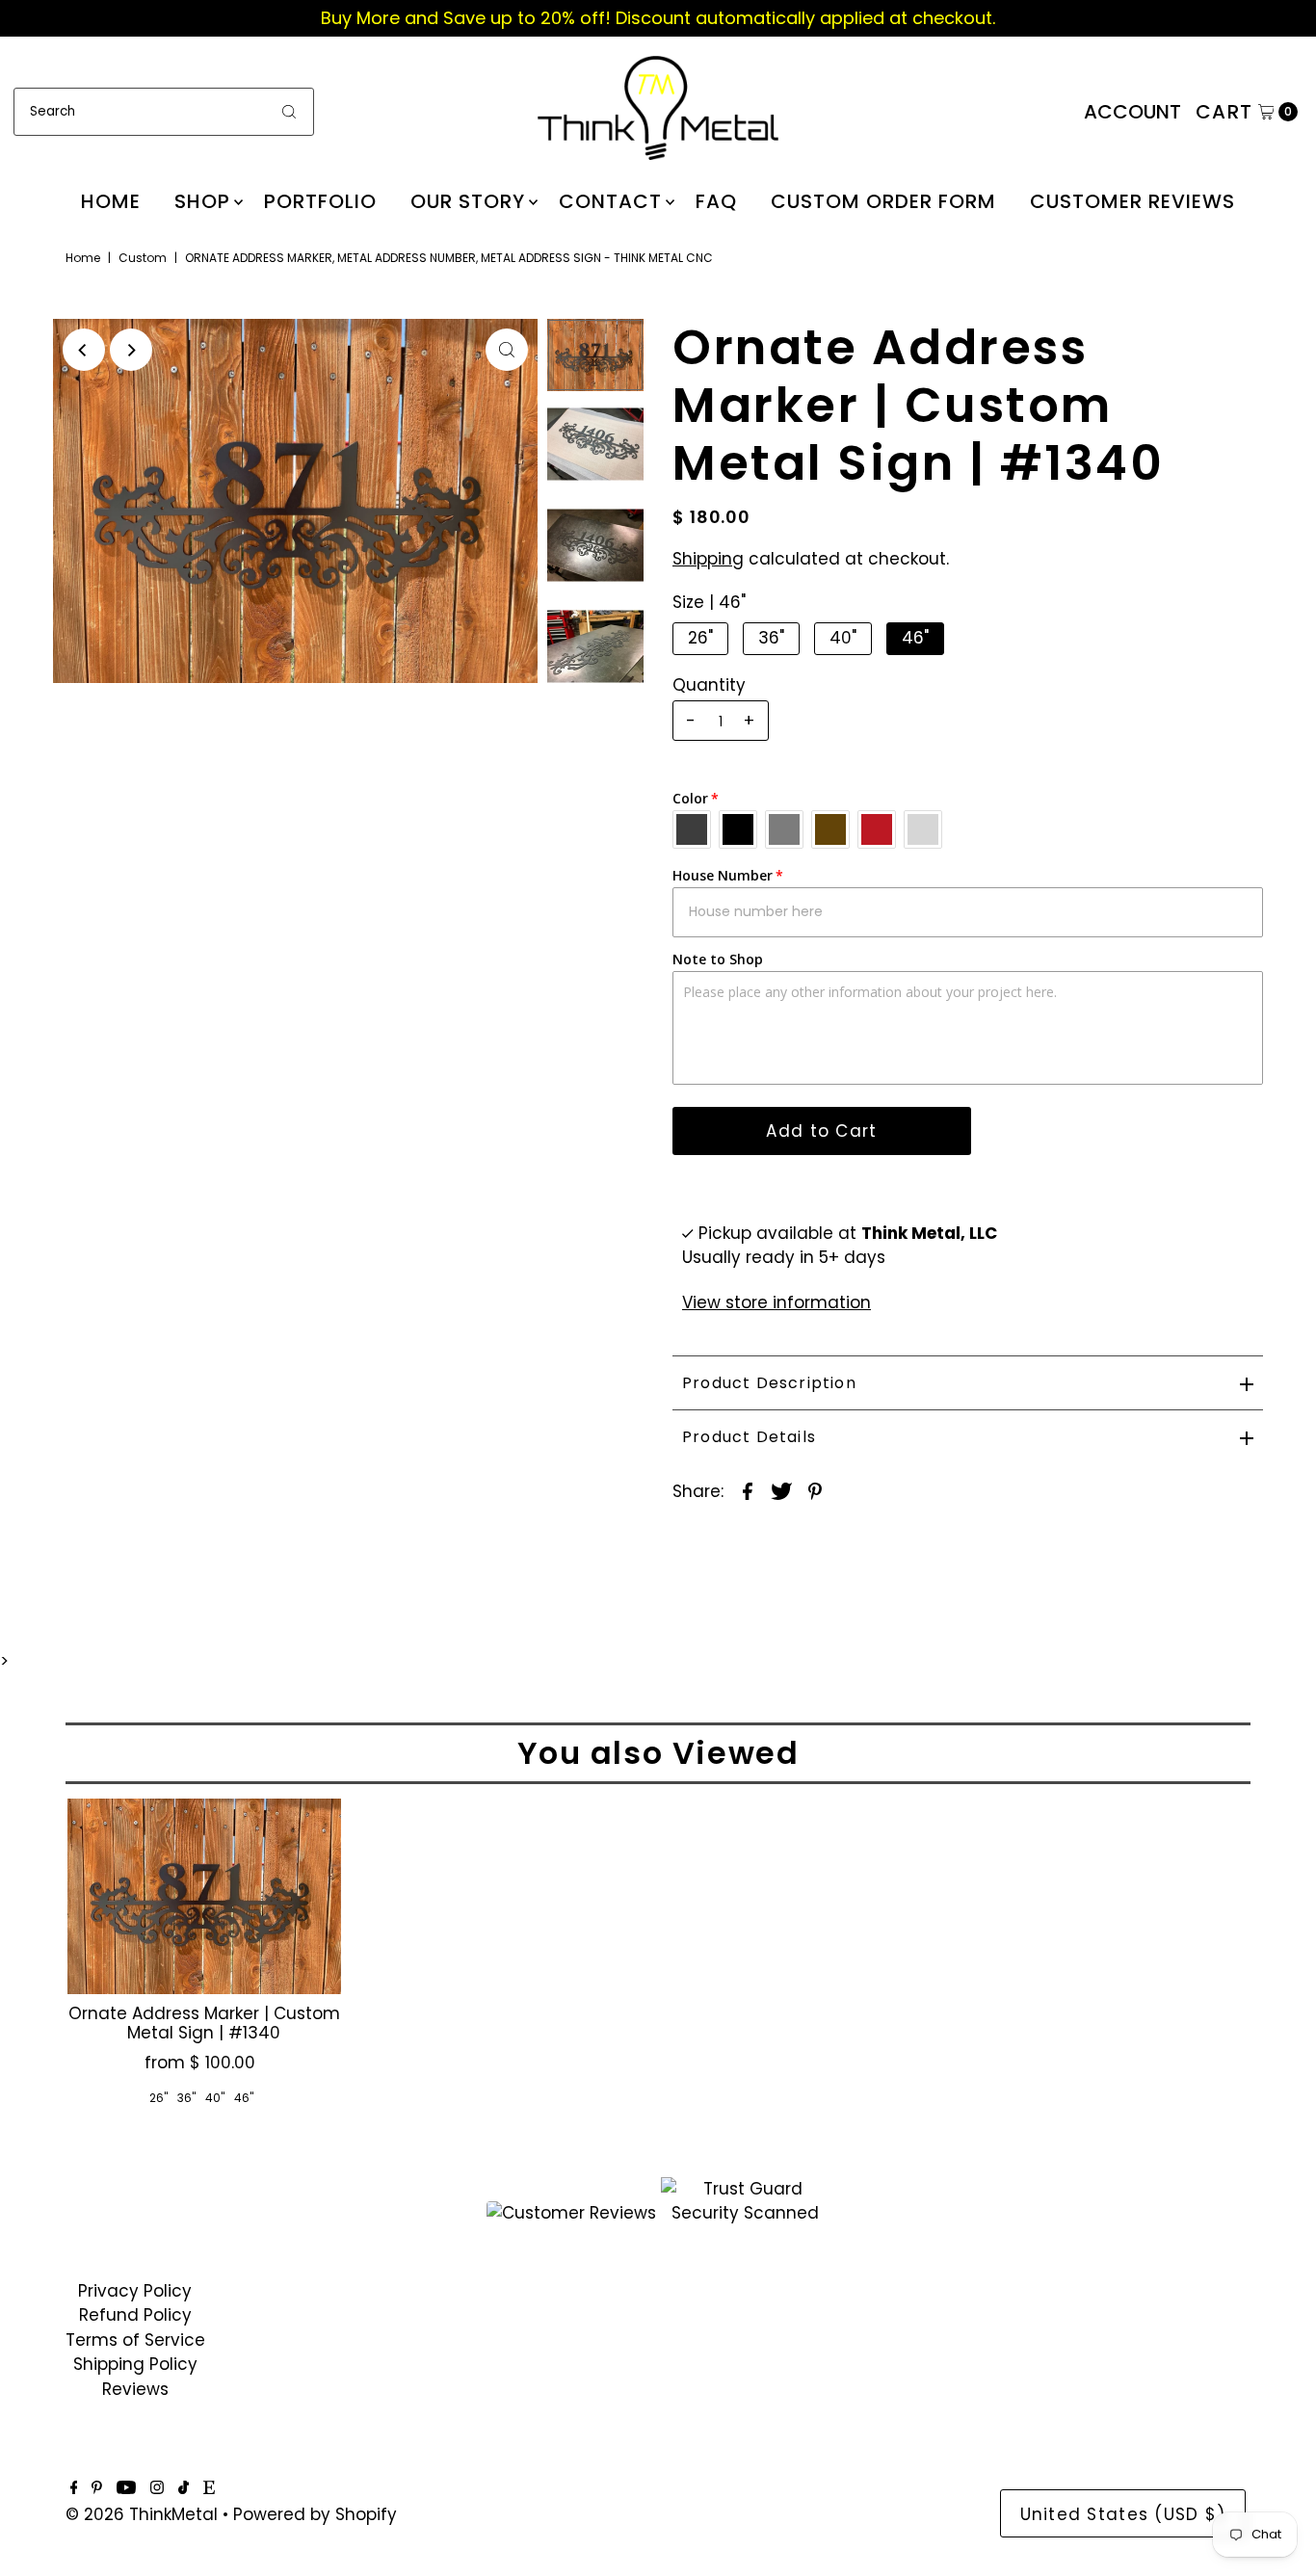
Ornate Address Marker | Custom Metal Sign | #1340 (204, 2023)
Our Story (468, 201)
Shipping (708, 559)
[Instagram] (157, 2488)
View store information (776, 1302)
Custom (143, 258)
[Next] (131, 350)
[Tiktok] (184, 2488)
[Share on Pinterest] (815, 1490)
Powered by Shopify (315, 2514)
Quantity (709, 685)
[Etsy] (209, 2488)
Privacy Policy (135, 2291)
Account (1132, 112)
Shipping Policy (135, 2364)
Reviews (135, 2389)
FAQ (716, 201)
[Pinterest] (97, 2488)
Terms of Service (135, 2340)
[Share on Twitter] (781, 1490)
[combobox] (164, 112)
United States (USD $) (1123, 2514)
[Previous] (84, 350)
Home (111, 201)
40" (843, 638)
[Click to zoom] (507, 350)
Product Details (749, 1437)
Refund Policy (135, 2315)
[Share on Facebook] (748, 1490)
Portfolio (320, 201)
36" (771, 638)
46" (915, 638)
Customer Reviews (1132, 201)
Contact (610, 201)
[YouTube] (126, 2488)
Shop (202, 201)
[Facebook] (74, 2488)
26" (700, 638)
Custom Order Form (883, 201)
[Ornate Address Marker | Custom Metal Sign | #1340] (204, 1896)
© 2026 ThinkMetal (142, 2514)
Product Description (769, 1383)
